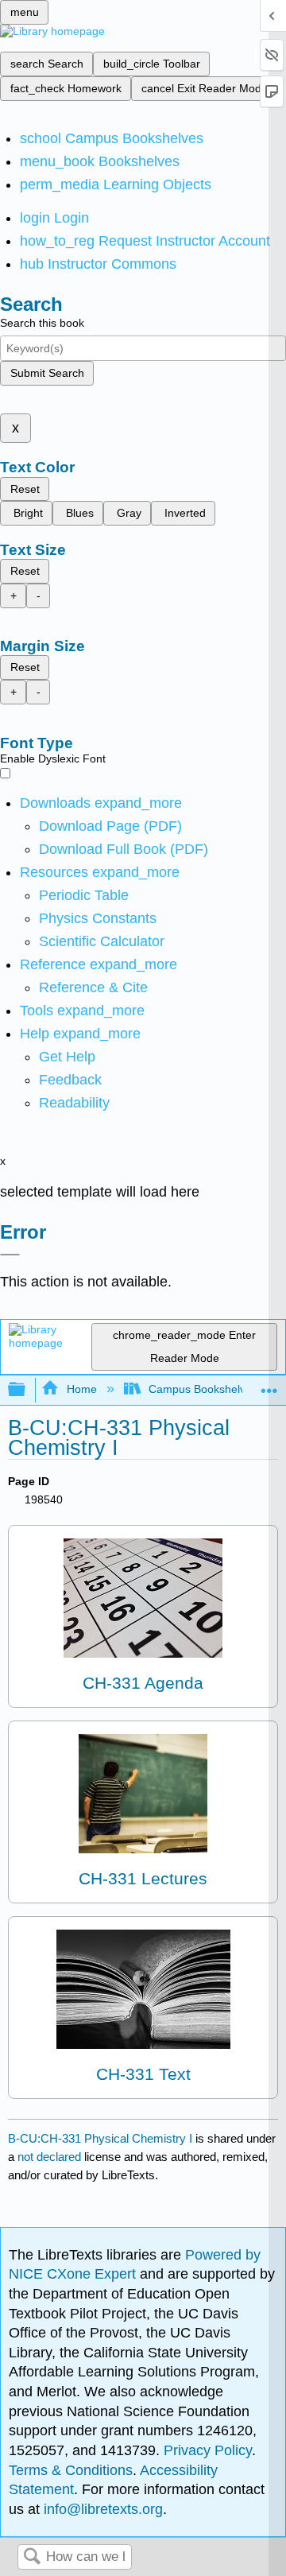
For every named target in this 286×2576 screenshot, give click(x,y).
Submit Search (47, 373)
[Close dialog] (10, 1255)
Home (81, 1389)
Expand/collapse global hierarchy (27, 1390)
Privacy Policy (208, 2450)
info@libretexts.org (101, 2509)
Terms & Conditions (71, 2470)
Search (32, 2557)
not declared (51, 2157)
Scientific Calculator (102, 941)
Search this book (42, 323)
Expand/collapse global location (269, 1385)
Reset (25, 489)
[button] (70, 1080)
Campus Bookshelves (203, 1389)
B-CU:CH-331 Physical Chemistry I (100, 2138)
